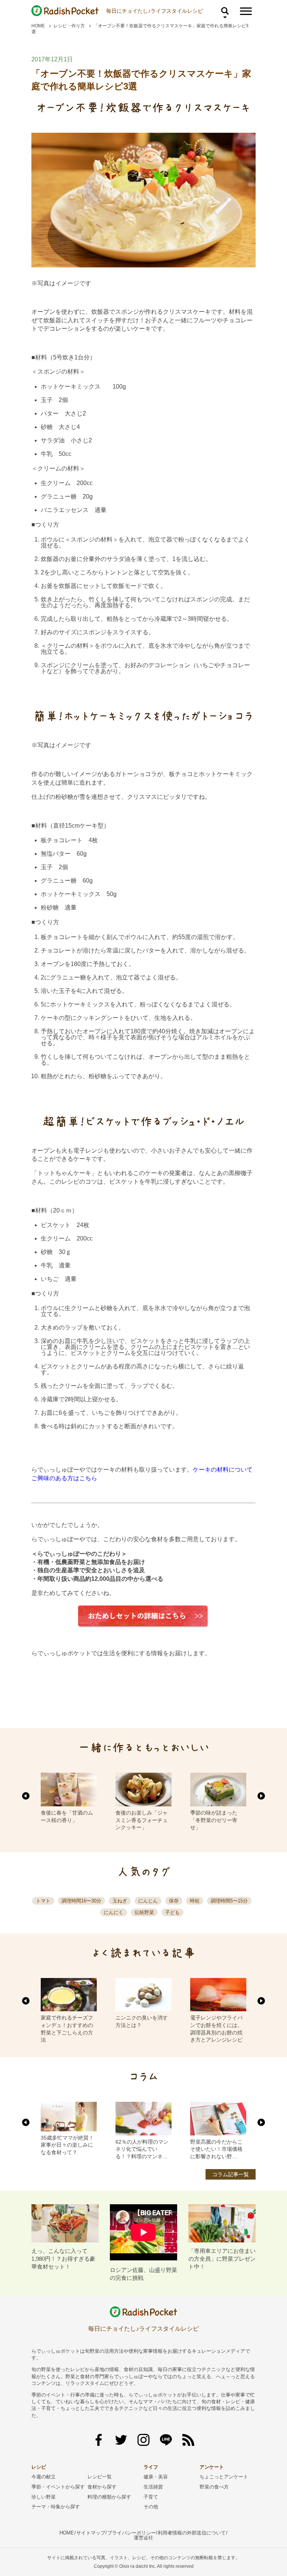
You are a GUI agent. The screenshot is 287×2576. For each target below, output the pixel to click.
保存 (174, 1901)
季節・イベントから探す (58, 2487)
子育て (151, 2497)
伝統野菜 (144, 1912)
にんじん (148, 1901)
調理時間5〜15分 (229, 1901)
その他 (151, 2507)
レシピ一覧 (100, 2477)
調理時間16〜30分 (81, 1901)
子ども (172, 1912)
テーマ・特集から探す (56, 2507)
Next (261, 1796)
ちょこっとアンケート (224, 2477)
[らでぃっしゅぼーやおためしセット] (143, 1616)
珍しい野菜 (44, 2497)
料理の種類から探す (109, 2497)
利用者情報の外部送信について (192, 2533)
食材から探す (102, 2487)
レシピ (39, 2467)
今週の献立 (44, 2477)
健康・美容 (156, 2477)
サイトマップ (91, 2533)
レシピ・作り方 (69, 26)
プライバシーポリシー (132, 2533)
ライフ (151, 2467)
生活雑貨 (153, 2487)
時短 (195, 1901)
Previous (26, 1796)
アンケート (212, 2467)
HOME (38, 26)
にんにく (114, 1912)
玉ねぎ (120, 1901)
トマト (43, 1901)
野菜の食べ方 (214, 2487)
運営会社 (143, 2538)
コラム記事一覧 (231, 2174)
